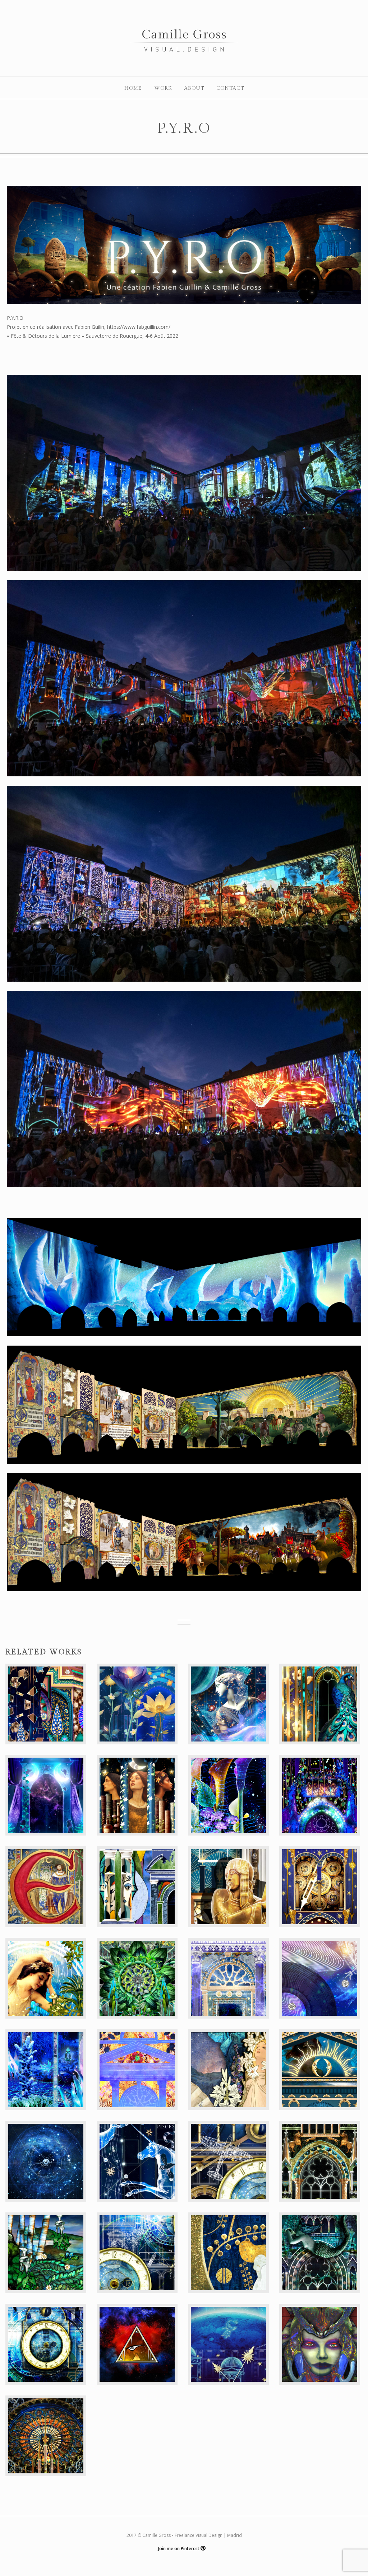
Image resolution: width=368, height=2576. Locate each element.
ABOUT (194, 88)
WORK (163, 88)
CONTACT (230, 88)
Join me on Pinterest (179, 2549)
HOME (133, 88)
